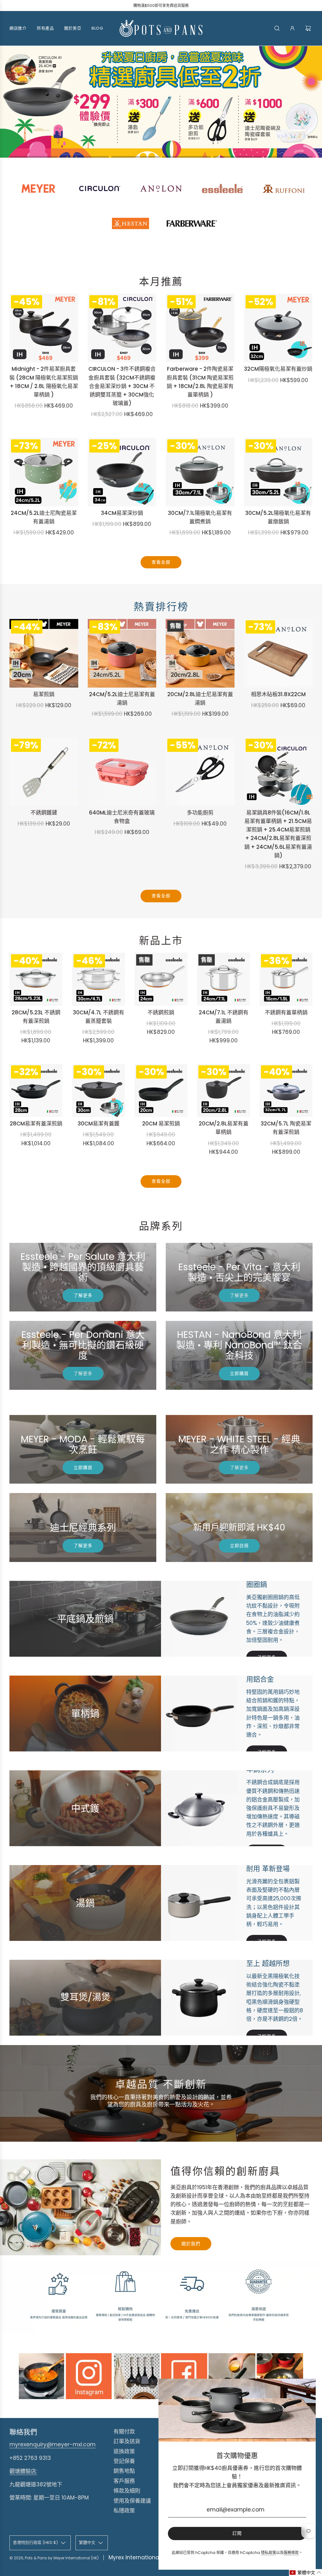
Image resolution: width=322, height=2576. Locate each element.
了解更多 (83, 1295)
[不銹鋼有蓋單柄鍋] (286, 979)
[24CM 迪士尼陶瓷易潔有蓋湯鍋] (44, 472)
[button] (34, 157)
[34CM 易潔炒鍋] (122, 472)
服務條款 (291, 2553)
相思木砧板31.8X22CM (278, 694)
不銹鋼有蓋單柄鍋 (286, 1012)
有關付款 (124, 2432)
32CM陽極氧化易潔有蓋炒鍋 (278, 369)
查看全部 (161, 562)
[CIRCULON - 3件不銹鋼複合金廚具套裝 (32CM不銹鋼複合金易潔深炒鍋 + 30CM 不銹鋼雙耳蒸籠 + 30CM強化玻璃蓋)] (122, 328)
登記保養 (124, 2461)
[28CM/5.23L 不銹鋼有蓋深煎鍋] (36, 979)
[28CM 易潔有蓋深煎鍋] (36, 1090)
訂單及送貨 (127, 2441)
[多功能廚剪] (200, 772)
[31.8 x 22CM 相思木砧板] (278, 653)
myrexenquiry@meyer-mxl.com (53, 2444)
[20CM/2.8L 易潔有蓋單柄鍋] (223, 1090)
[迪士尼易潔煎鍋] (44, 653)
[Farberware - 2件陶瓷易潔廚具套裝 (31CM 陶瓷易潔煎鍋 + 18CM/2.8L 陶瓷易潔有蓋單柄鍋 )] (200, 328)
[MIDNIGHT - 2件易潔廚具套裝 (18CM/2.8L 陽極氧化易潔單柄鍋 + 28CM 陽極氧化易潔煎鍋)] (44, 328)
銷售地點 (124, 2471)
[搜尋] (277, 28)
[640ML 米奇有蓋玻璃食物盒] (122, 772)
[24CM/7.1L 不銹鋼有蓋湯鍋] (223, 979)
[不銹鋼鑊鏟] (44, 772)
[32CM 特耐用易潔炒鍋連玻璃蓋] (278, 328)
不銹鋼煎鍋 (161, 1012)
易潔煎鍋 (44, 694)
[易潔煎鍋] (161, 1090)
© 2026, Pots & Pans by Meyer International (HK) (54, 2558)
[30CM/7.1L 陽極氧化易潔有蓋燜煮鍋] (200, 472)
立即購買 (239, 1373)
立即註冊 (239, 1546)
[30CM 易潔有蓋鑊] (99, 1090)
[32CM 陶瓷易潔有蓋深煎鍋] (286, 1090)
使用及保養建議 (132, 2501)
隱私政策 (269, 2553)
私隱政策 (124, 2511)
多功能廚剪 (200, 813)
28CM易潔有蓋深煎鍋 (36, 1124)
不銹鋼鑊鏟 (44, 813)
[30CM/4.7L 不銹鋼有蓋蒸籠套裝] (99, 979)
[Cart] (309, 28)
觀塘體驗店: (23, 2471)
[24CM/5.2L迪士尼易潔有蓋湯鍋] (122, 653)
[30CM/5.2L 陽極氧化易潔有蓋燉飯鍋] (278, 472)
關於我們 (191, 2244)
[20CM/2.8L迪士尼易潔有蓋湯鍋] (200, 653)
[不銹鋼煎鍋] (161, 979)
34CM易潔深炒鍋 (122, 513)
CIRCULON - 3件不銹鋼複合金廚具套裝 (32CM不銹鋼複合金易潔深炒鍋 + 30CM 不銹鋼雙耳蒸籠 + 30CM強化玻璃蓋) (122, 386)
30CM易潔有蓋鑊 (99, 1124)
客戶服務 (124, 2481)
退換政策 (124, 2451)
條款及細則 (127, 2491)
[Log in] (292, 28)
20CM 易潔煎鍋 (161, 1124)
